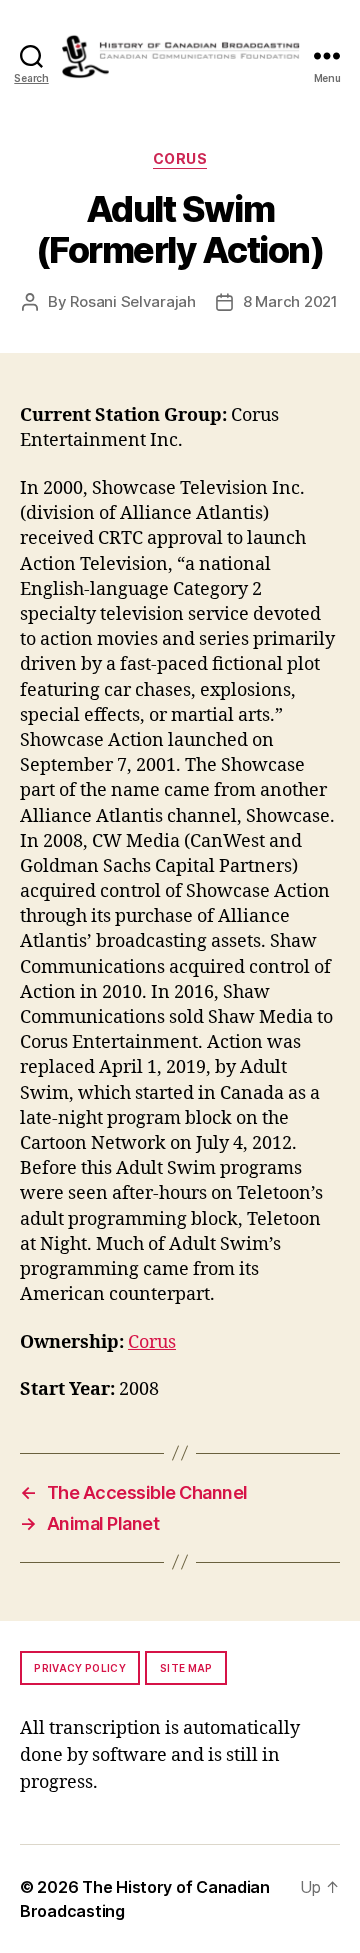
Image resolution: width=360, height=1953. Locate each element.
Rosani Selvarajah (133, 301)
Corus (180, 158)
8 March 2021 (290, 301)
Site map (186, 1668)
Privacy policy (80, 1668)
